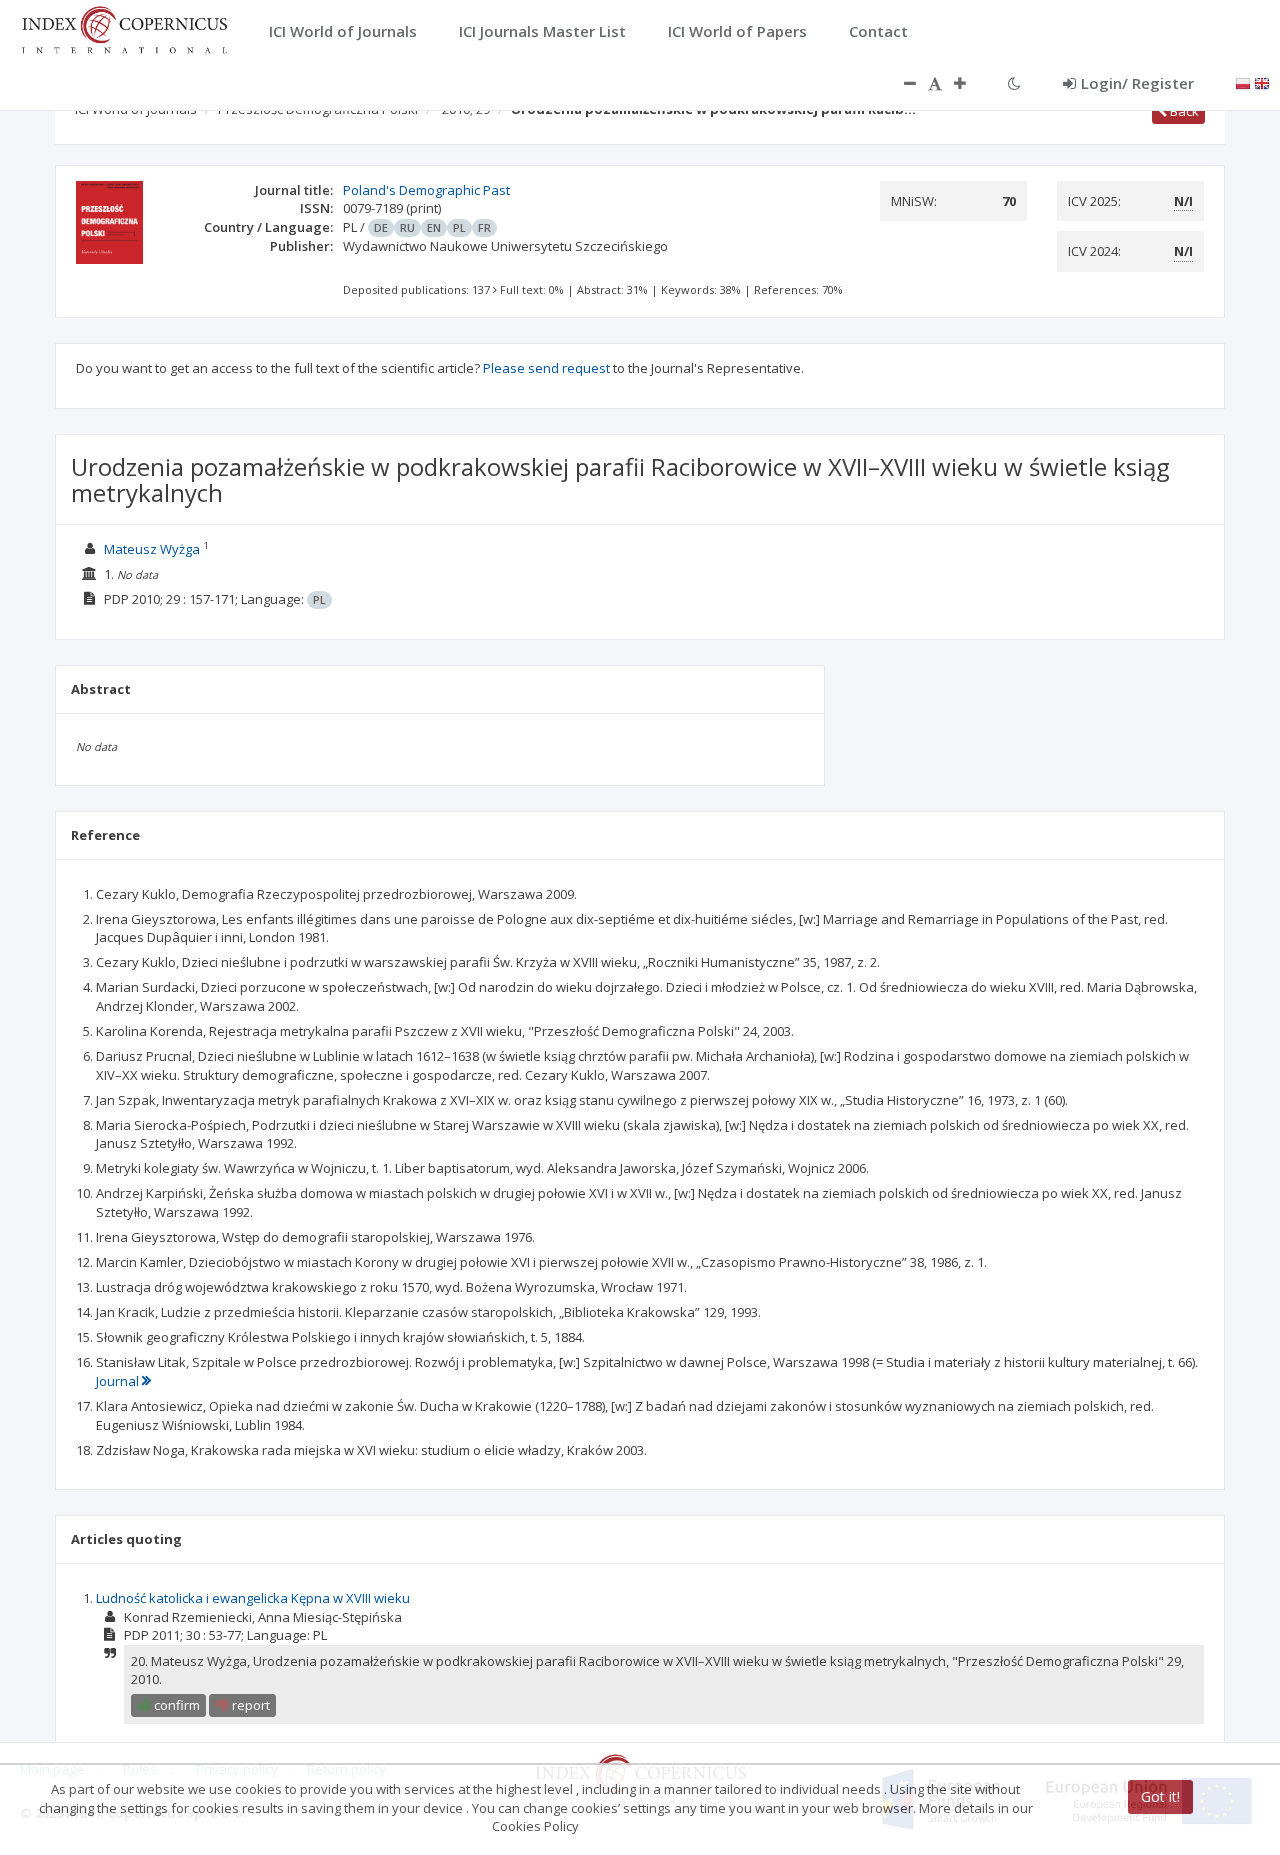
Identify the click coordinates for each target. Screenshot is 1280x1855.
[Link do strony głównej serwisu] (124, 28)
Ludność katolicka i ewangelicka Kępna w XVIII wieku (253, 1598)
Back (1183, 111)
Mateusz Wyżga (152, 549)
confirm (175, 1705)
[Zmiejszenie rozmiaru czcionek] (900, 83)
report (249, 1705)
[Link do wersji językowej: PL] (1243, 82)
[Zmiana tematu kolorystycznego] (1014, 83)
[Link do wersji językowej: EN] (1262, 82)
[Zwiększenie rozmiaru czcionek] (970, 83)
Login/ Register (1137, 83)
